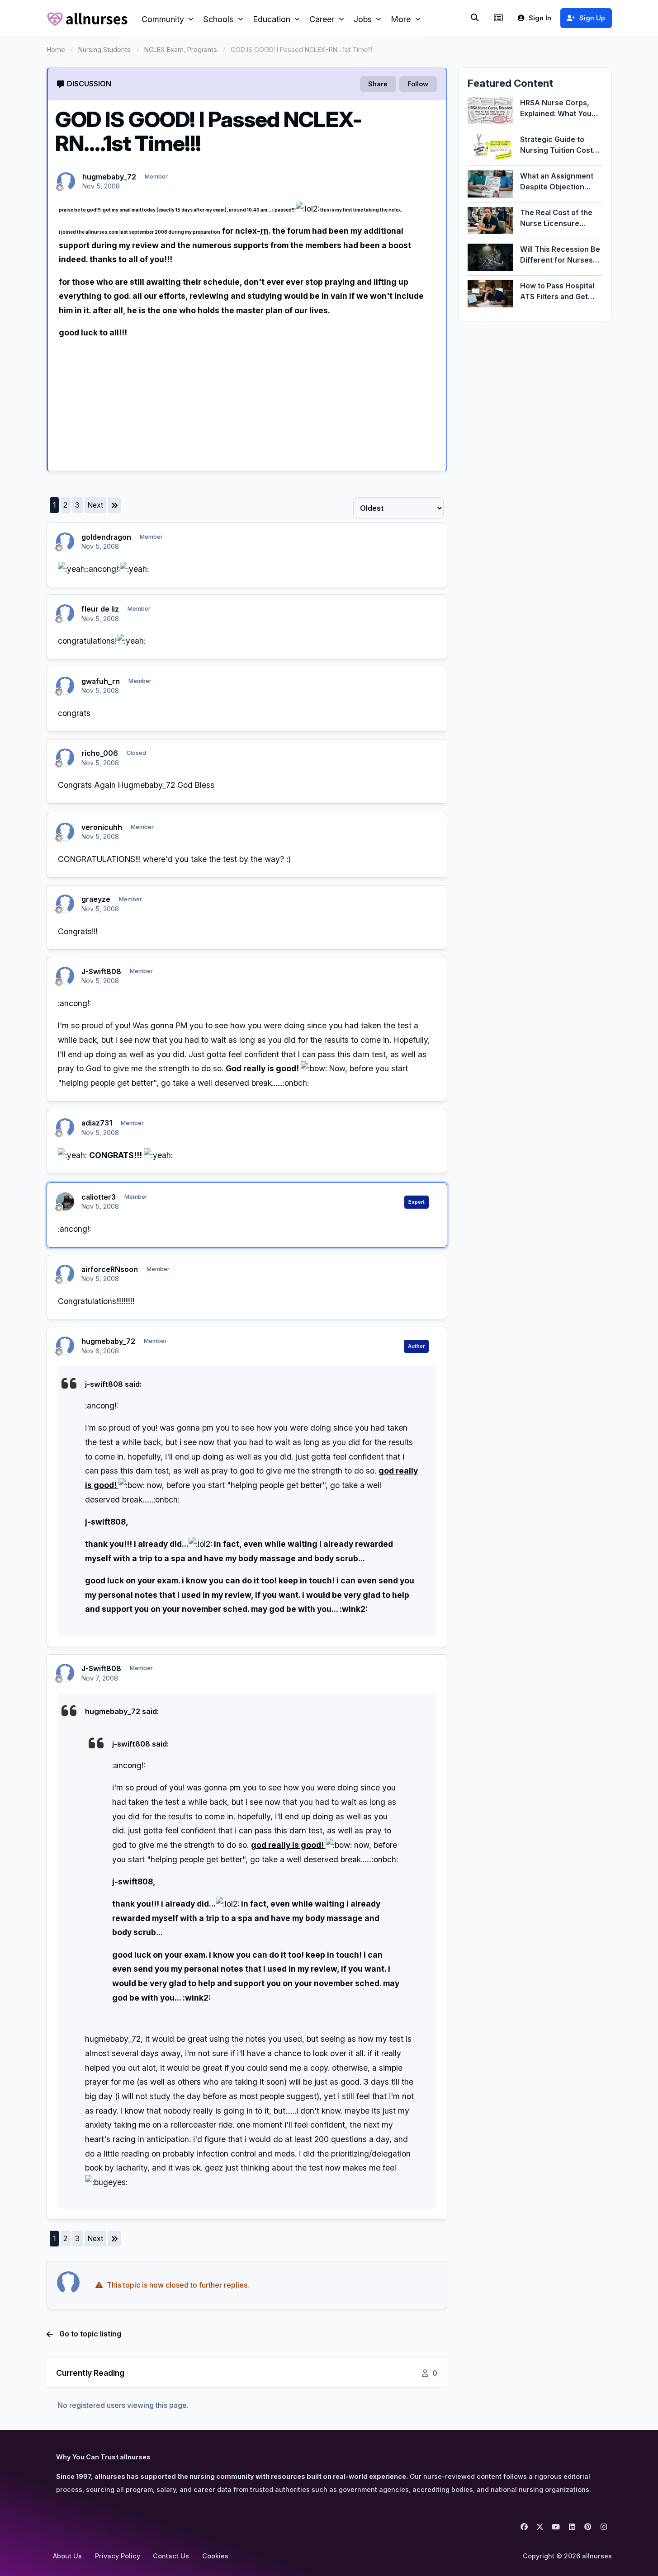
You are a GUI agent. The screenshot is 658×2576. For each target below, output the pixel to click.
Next (95, 505)
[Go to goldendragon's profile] (65, 542)
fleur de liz (100, 609)
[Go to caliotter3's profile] (65, 1201)
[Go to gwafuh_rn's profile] (65, 686)
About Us (67, 2556)
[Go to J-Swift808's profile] (65, 976)
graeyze (96, 899)
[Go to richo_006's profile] (65, 758)
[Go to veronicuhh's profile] (65, 832)
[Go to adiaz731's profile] (65, 1127)
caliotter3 (99, 1197)
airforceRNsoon (110, 1269)
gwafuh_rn (101, 681)
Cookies (215, 2556)
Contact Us (171, 2556)
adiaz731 (97, 1123)
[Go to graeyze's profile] (65, 904)
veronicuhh (102, 827)
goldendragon (106, 537)
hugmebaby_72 (109, 177)
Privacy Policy (118, 2556)
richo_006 (100, 753)
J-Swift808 (101, 971)
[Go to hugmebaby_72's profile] (66, 181)
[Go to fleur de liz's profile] (65, 613)
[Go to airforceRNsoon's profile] (65, 1274)
